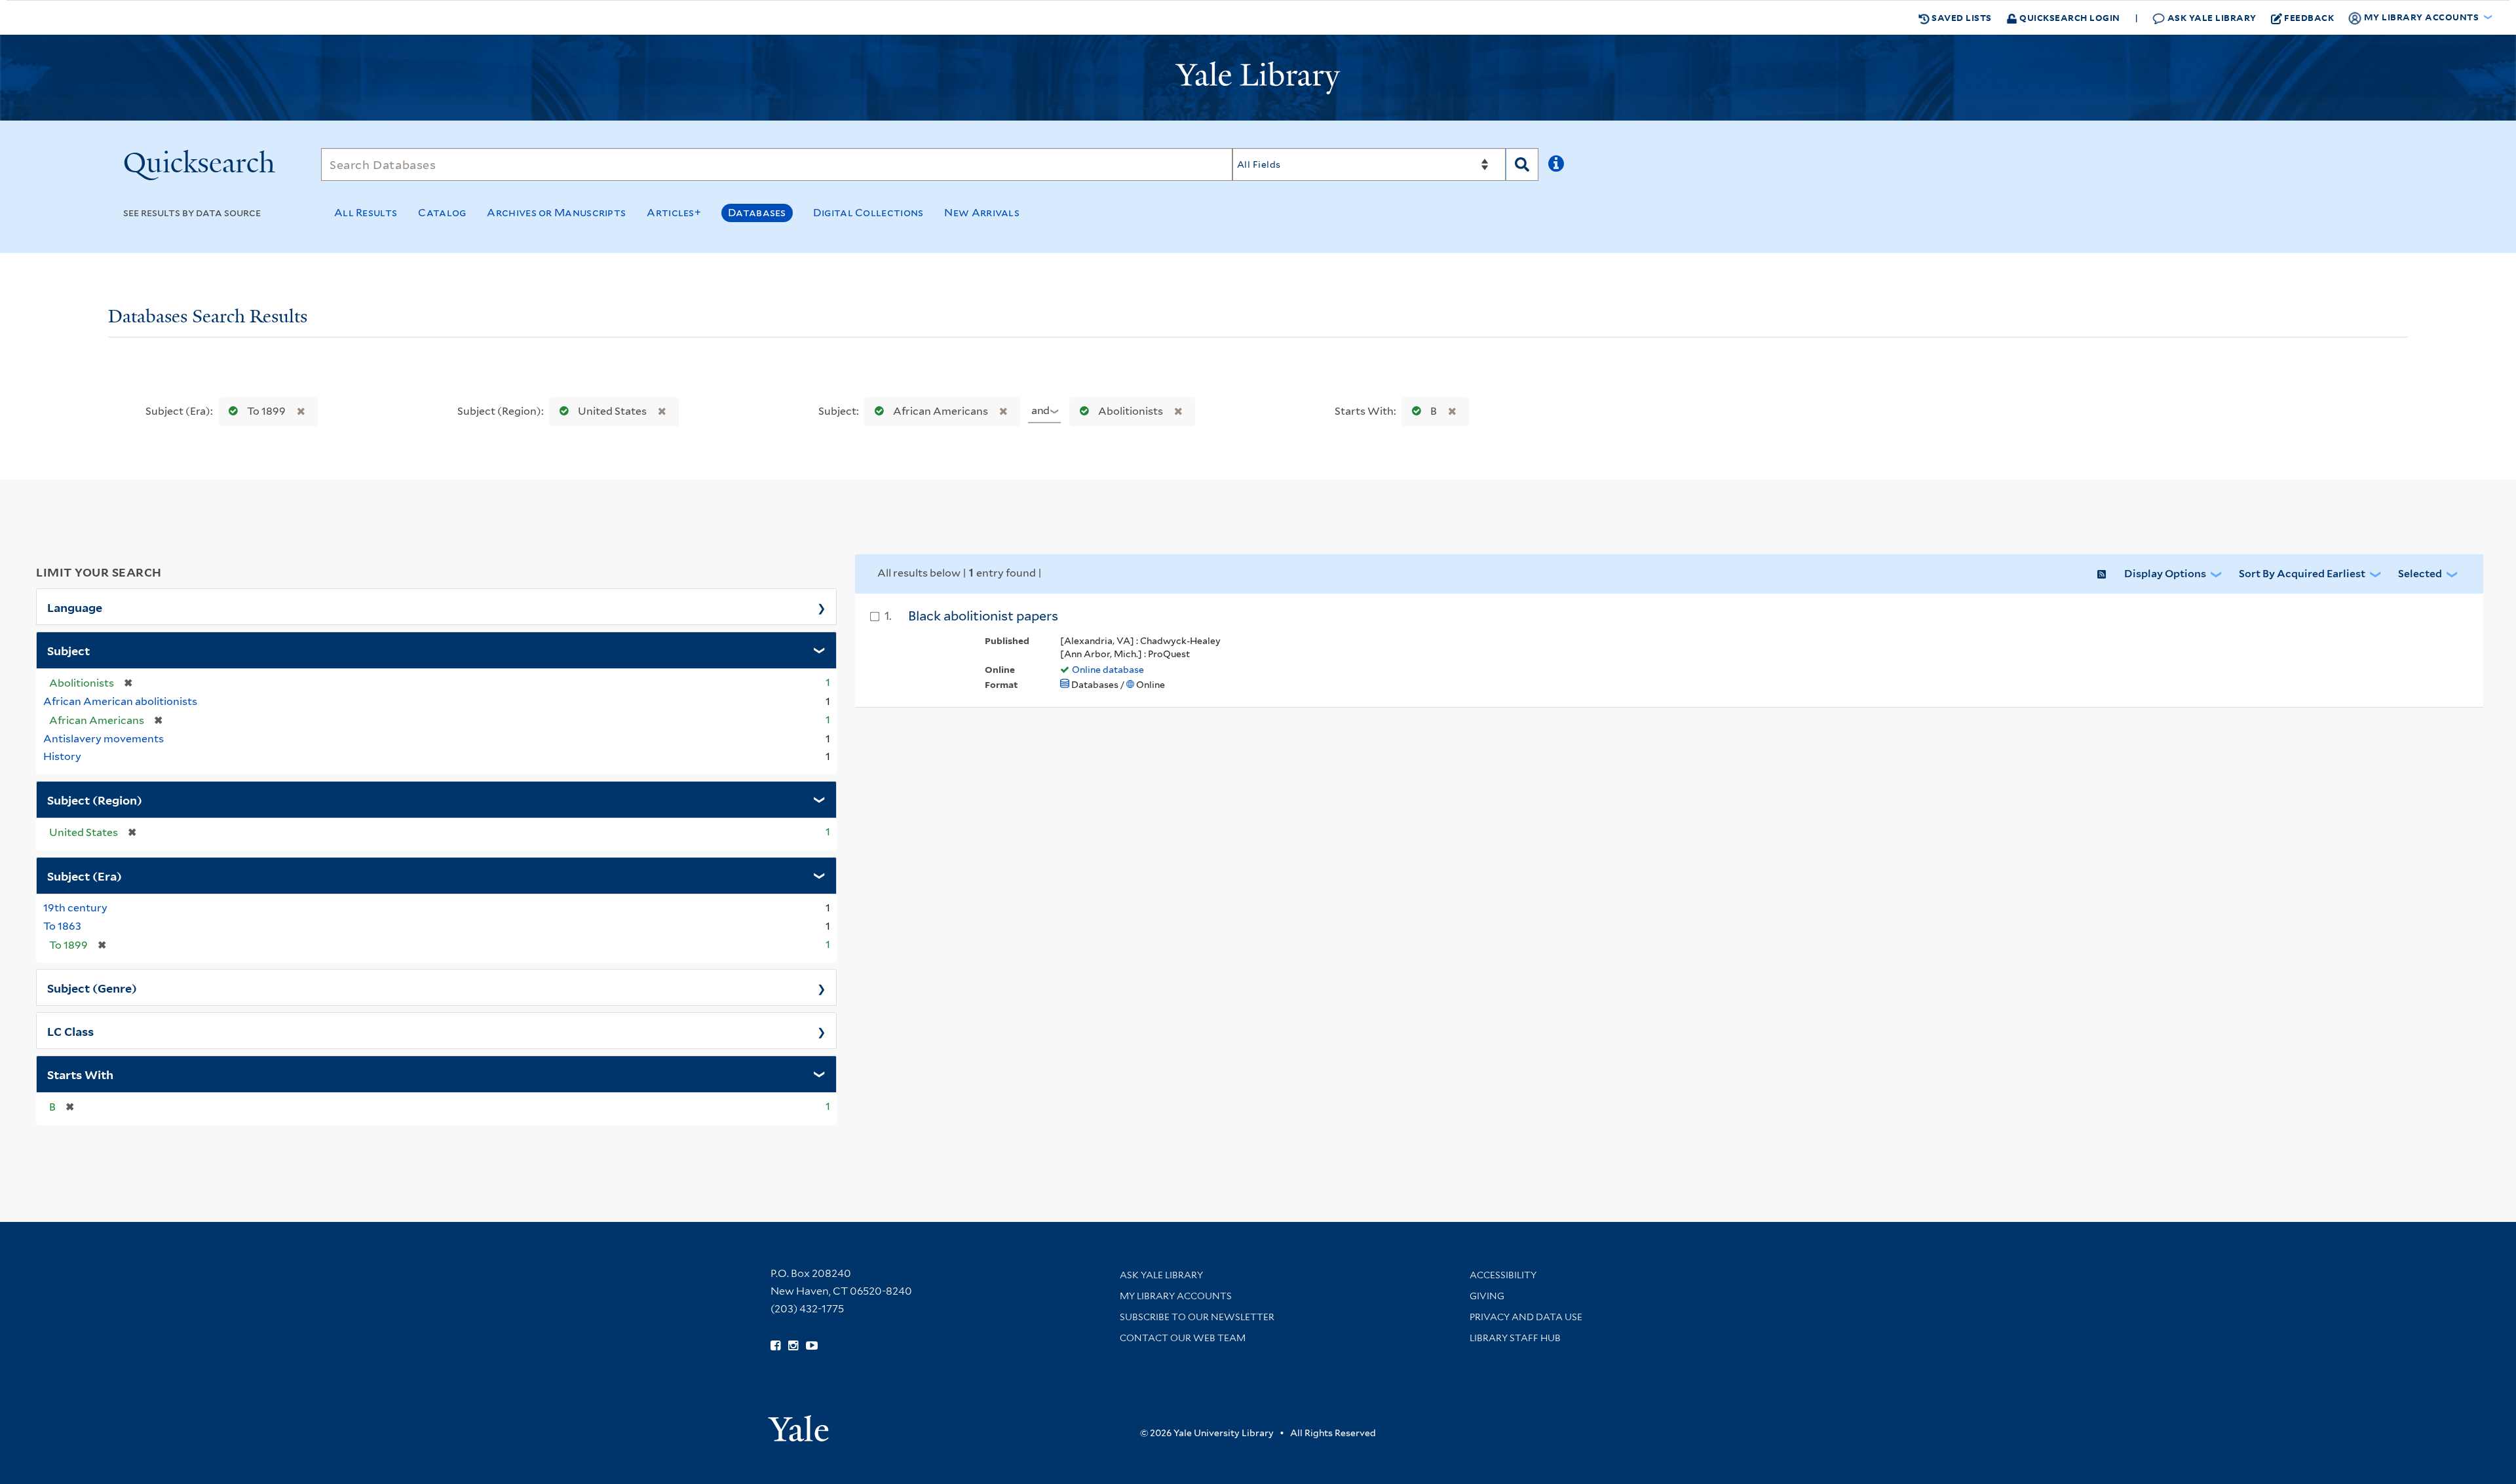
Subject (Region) (95, 799)
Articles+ (674, 213)
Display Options (2165, 574)
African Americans (941, 411)
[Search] (1522, 164)
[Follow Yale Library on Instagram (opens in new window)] (793, 1346)
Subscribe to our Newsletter (1197, 1317)
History (62, 756)
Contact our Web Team (1183, 1338)
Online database (1108, 670)
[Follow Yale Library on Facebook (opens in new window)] (775, 1346)
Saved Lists (1961, 17)
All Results (366, 213)
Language (75, 607)
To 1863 (62, 926)
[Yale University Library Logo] (1258, 78)
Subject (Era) (85, 875)
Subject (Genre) (92, 987)
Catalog (442, 213)
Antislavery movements (104, 739)
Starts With (80, 1074)
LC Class (70, 1031)
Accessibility (1503, 1275)
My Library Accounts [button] (2421, 17)
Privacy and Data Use (1526, 1317)
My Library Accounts (1176, 1296)
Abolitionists (1131, 411)
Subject (68, 650)
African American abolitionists (120, 701)
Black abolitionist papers (983, 616)
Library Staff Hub (1515, 1338)
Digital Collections (868, 213)
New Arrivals (982, 213)
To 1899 (266, 411)
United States (612, 411)
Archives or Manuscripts (556, 213)
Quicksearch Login (2069, 17)
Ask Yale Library (2211, 17)
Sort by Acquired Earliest (2302, 574)
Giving (1487, 1296)
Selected (2420, 574)
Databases (757, 213)
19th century (75, 908)
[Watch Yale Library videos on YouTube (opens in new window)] (812, 1346)
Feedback (2309, 17)
